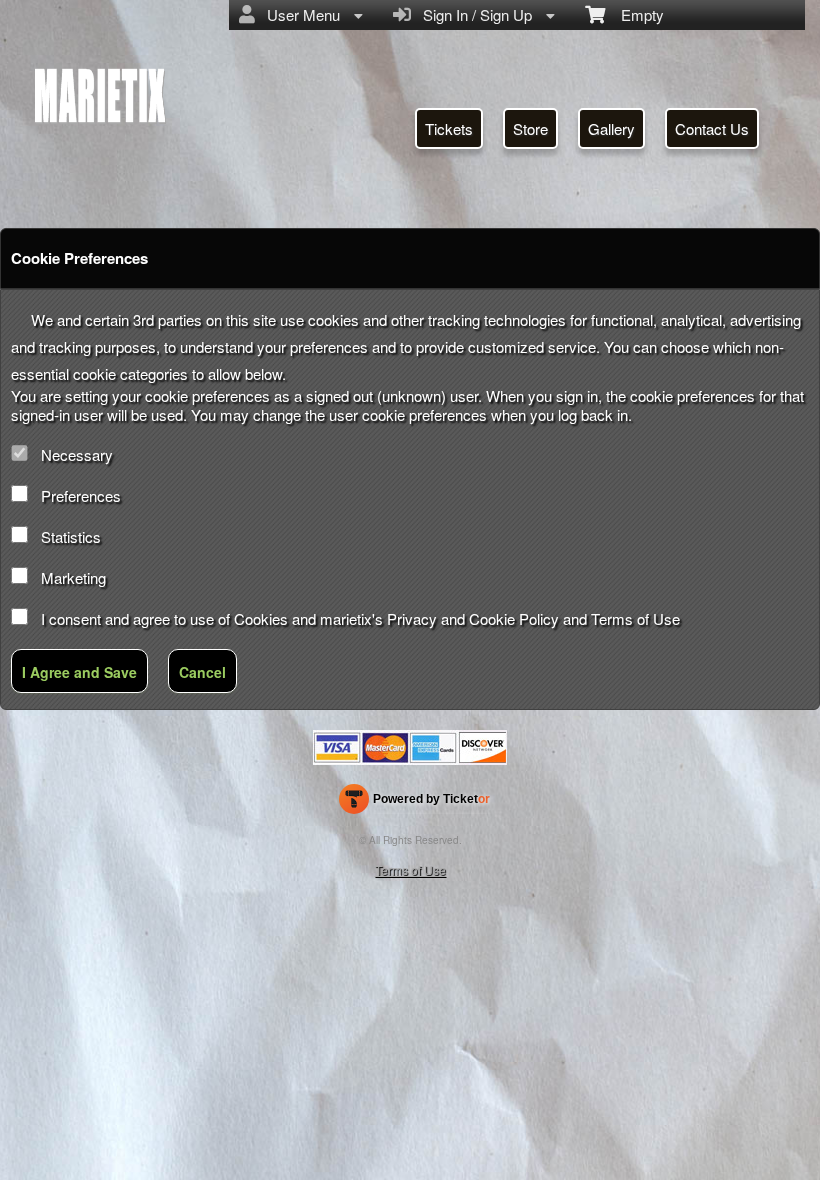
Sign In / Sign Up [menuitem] (473, 14)
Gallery (611, 128)
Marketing (73, 577)
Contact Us (712, 128)
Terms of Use (635, 618)
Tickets (449, 128)
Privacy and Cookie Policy (473, 618)
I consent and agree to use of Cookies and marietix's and (360, 618)
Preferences (81, 495)
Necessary (77, 454)
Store (530, 128)
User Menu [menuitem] (299, 14)
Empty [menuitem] (634, 14)
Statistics (71, 536)
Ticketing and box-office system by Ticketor (414, 803)
